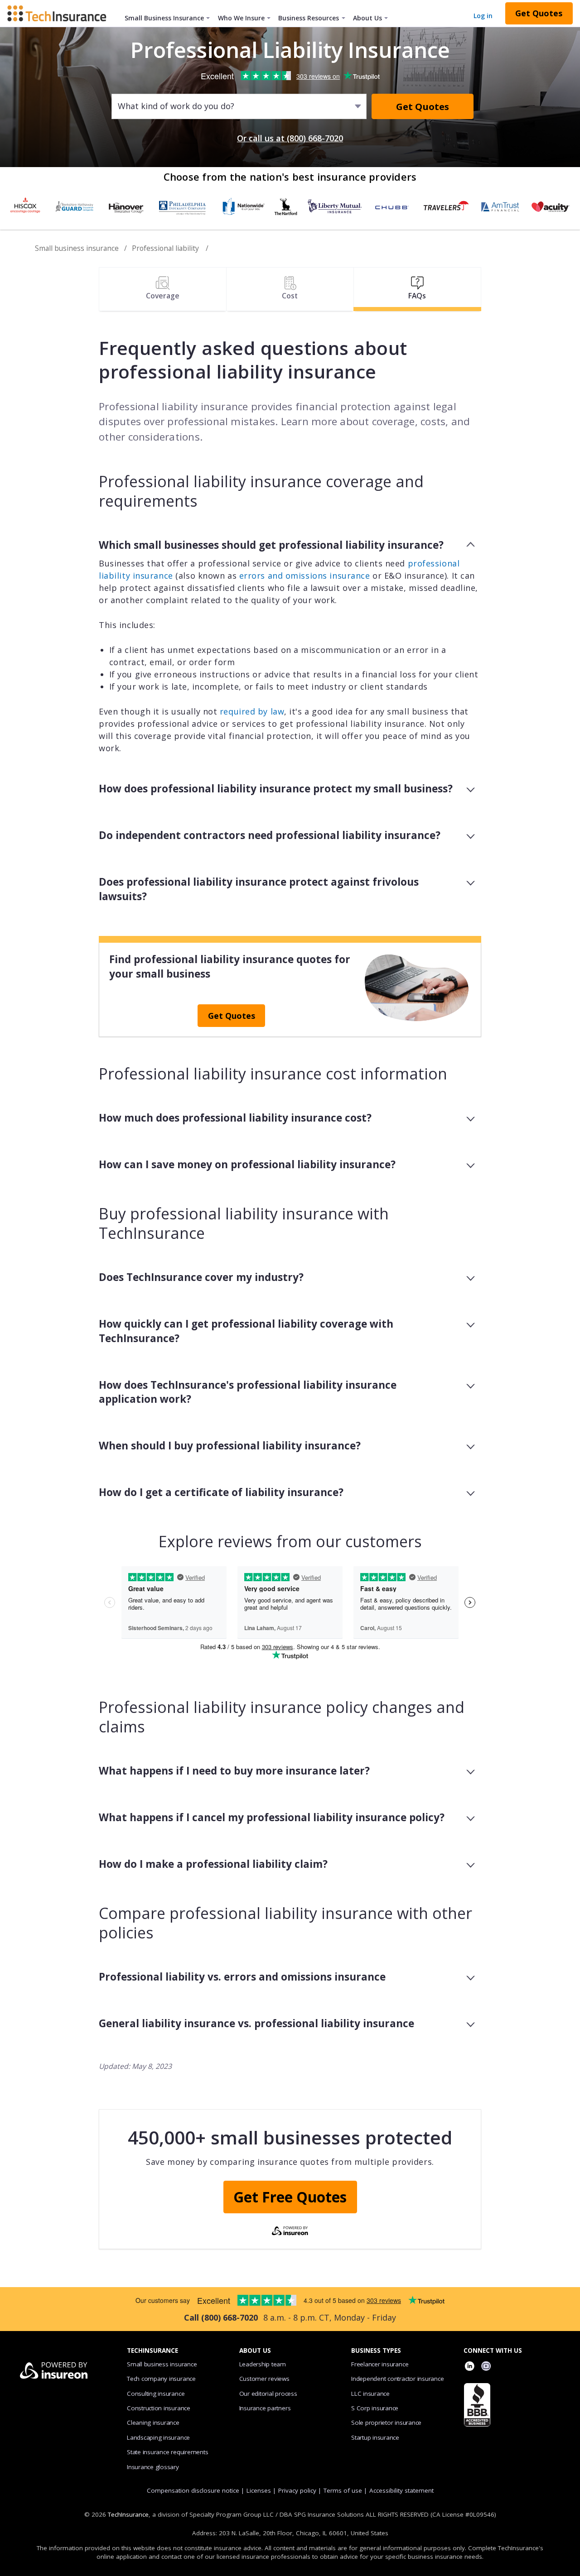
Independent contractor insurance (398, 2379)
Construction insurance (159, 2408)
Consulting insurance (156, 2394)
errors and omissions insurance (305, 576)
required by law (252, 711)
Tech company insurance (161, 2379)
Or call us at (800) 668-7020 (290, 138)
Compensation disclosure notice (193, 2490)
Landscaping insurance (158, 2437)
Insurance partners (265, 2408)
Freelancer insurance (380, 2364)
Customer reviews (264, 2379)
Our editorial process (268, 2394)
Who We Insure (241, 18)
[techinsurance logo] (60, 13)
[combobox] (118, 106)
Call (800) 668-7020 (221, 2317)
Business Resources (309, 18)
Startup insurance (375, 2437)
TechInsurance (128, 2514)
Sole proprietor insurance (386, 2422)
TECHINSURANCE (152, 2351)
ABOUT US (255, 2351)
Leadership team (263, 2364)
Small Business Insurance (164, 18)
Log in (483, 16)
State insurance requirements (167, 2452)
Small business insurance (77, 248)
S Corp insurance (375, 2408)
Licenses (259, 2490)
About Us (367, 18)
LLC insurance (370, 2394)
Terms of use (343, 2490)
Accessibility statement (401, 2490)
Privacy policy (297, 2490)
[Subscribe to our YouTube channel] (486, 2367)
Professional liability (166, 248)
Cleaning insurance (153, 2422)
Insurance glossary (153, 2467)
